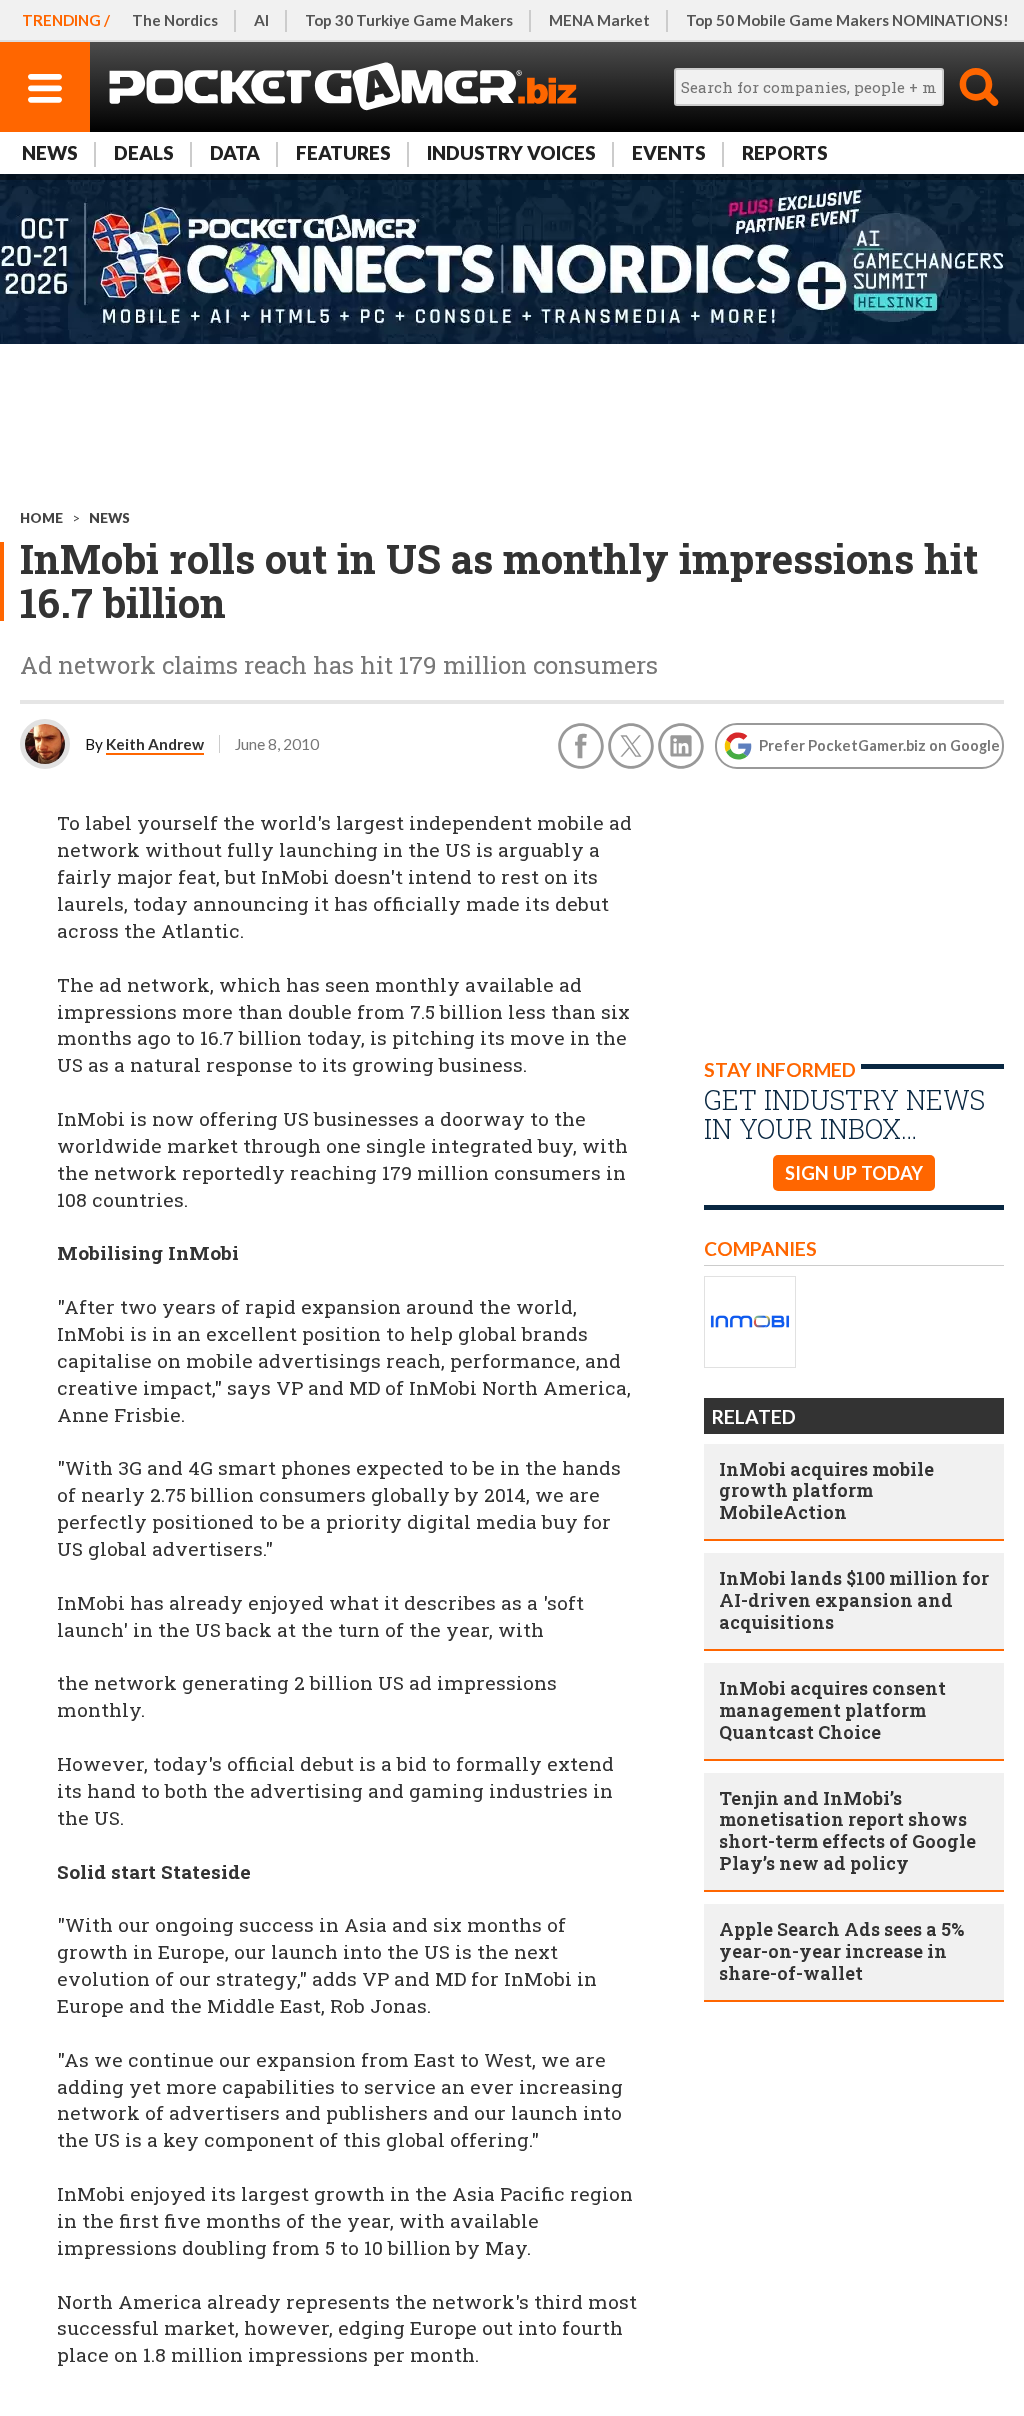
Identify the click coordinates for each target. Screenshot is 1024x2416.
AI (261, 20)
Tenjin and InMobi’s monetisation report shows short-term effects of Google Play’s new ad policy (847, 1831)
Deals (144, 152)
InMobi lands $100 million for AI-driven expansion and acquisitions (854, 1600)
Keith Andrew (155, 744)
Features (343, 152)
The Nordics (175, 20)
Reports (785, 152)
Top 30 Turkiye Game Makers (409, 20)
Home (41, 518)
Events (669, 152)
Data (235, 152)
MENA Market (599, 20)
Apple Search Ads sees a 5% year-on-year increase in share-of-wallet (841, 1951)
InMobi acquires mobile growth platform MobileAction (826, 1491)
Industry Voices (511, 152)
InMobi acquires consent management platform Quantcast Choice (832, 1710)
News (50, 152)
